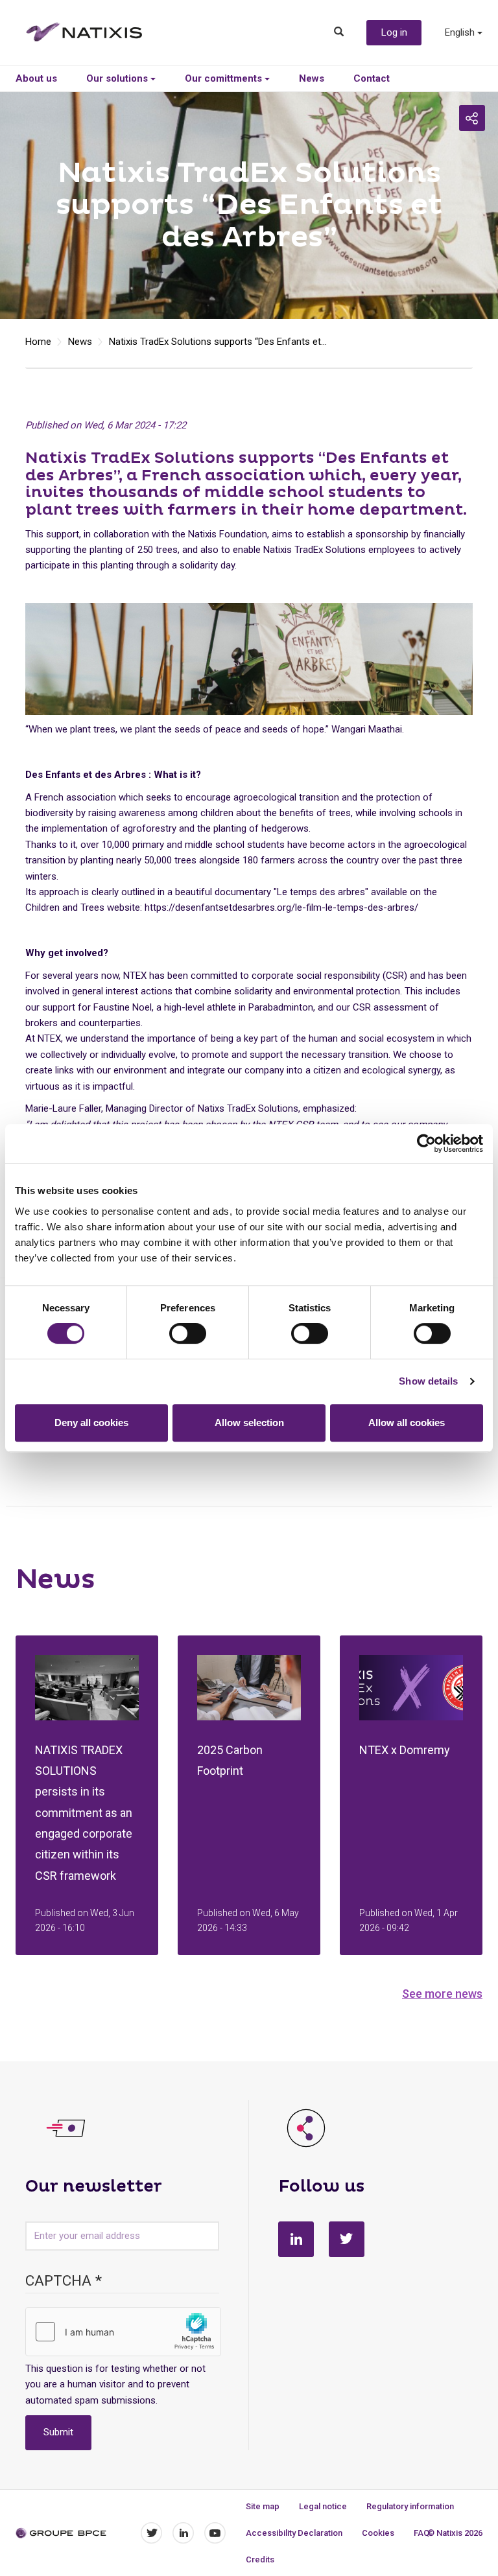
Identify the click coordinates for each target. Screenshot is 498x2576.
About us (36, 78)
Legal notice (323, 2506)
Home (38, 342)
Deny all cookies (91, 1423)
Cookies (378, 2533)
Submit (58, 2432)
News (312, 78)
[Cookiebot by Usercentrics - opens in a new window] (426, 1143)
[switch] (188, 1333)
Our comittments (225, 78)
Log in (394, 32)
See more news (442, 1994)
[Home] (94, 32)
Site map (263, 2506)
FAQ (421, 2533)
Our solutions (118, 78)
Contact (372, 78)
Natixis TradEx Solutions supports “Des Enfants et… (218, 342)
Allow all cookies (407, 1423)
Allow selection (249, 1423)
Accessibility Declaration (294, 2533)
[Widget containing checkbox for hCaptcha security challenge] (123, 2332)
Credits (260, 2559)
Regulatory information (410, 2506)
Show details (428, 1381)
